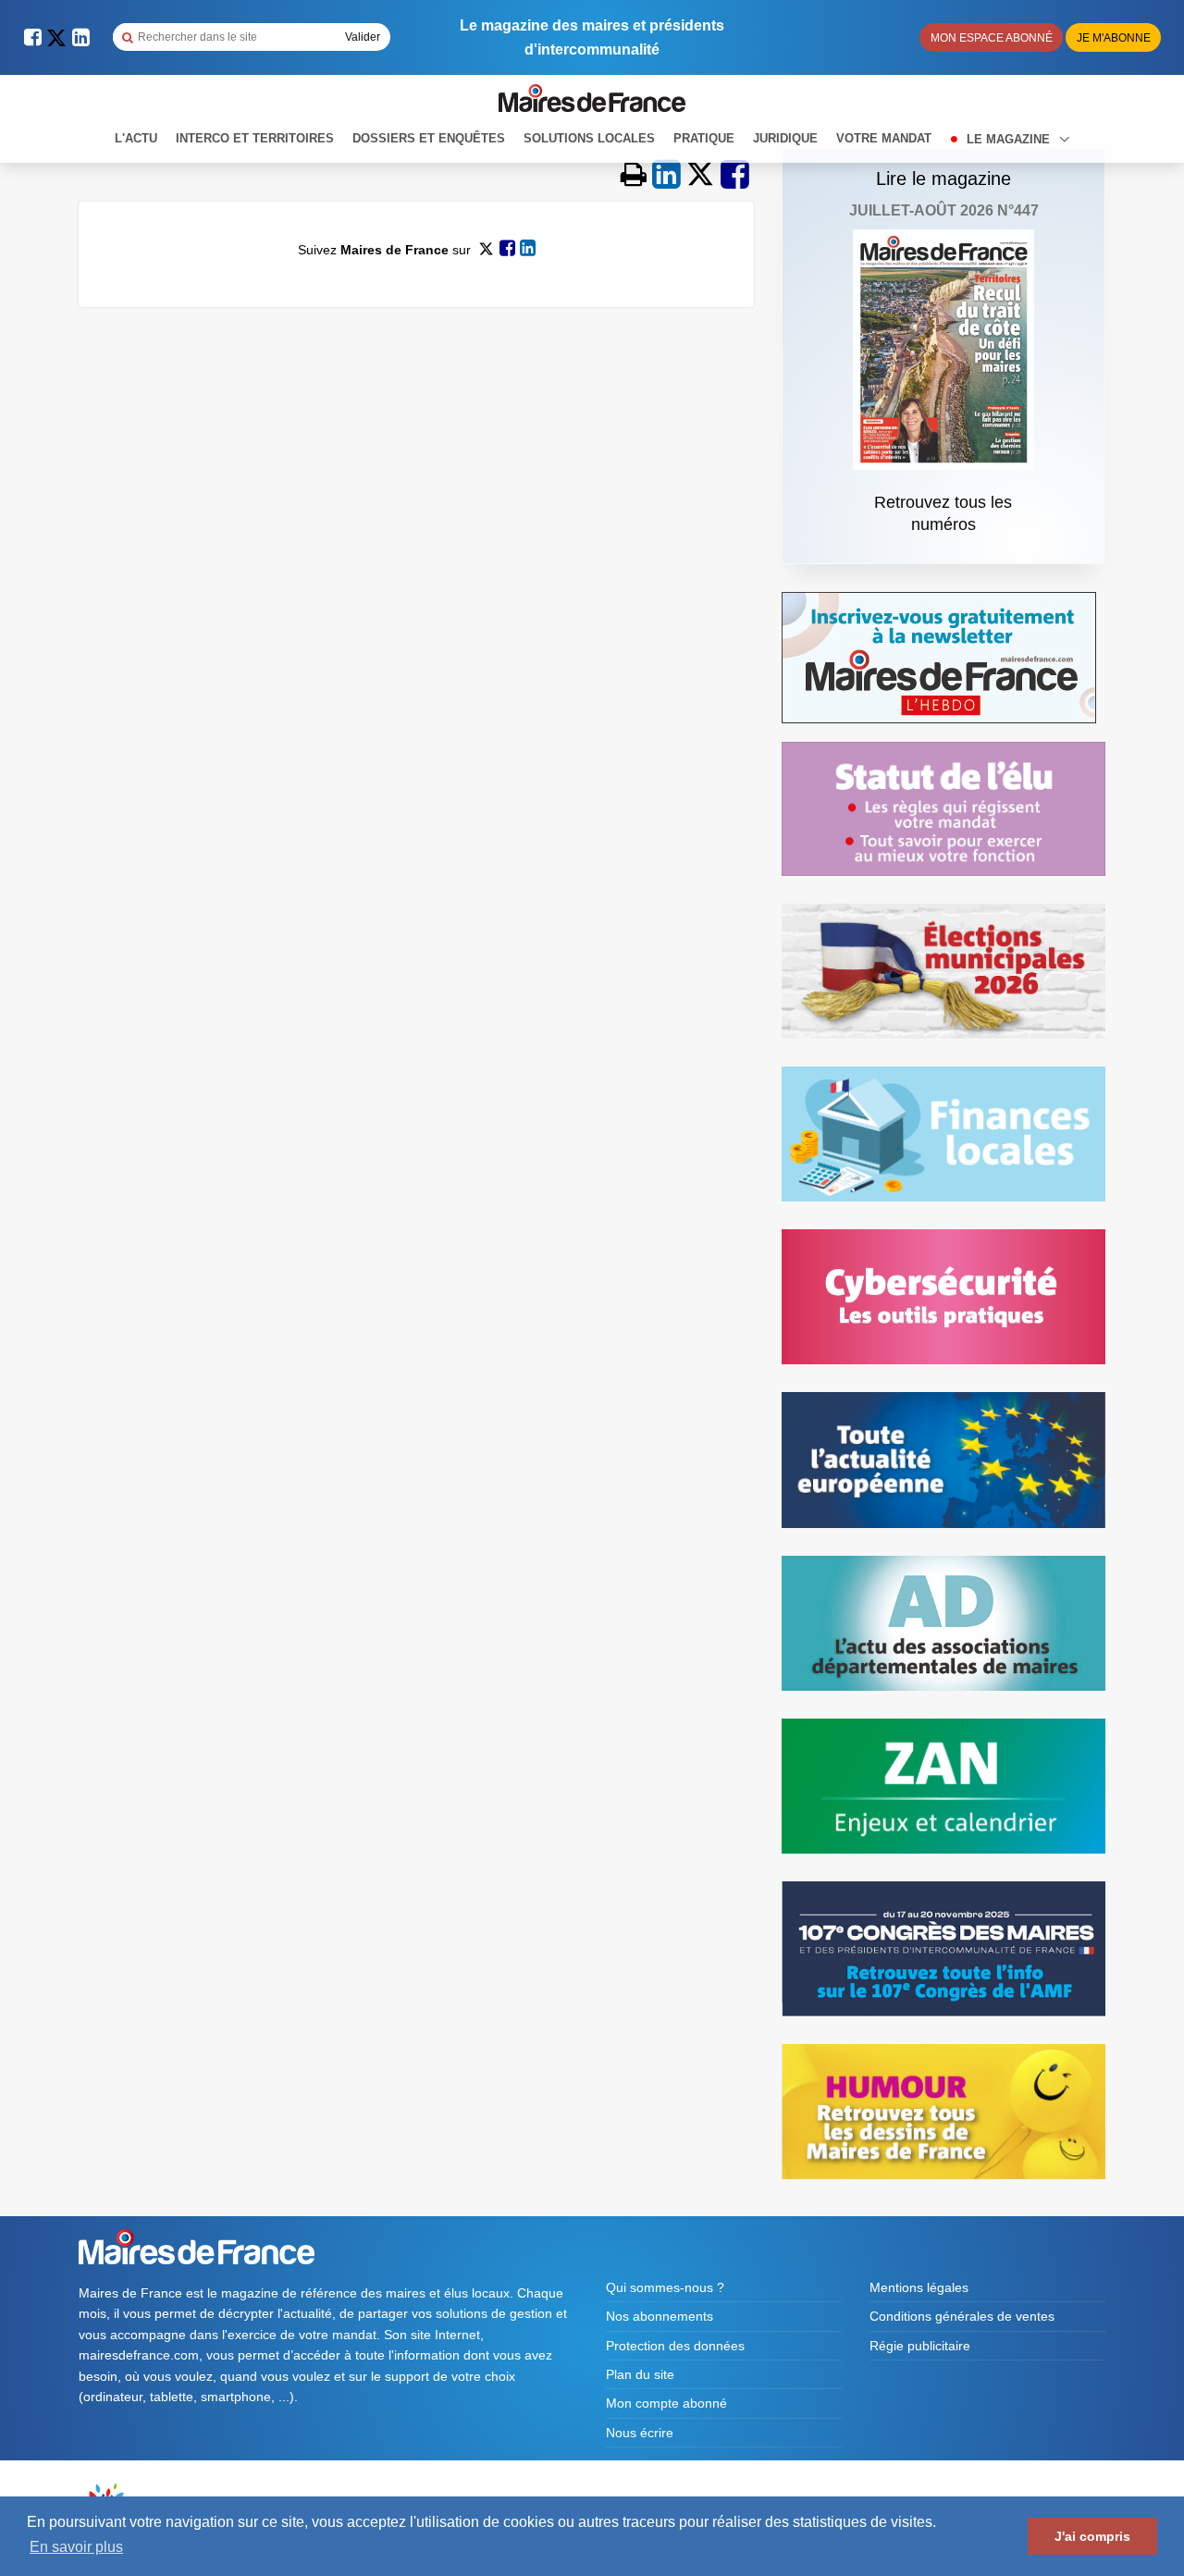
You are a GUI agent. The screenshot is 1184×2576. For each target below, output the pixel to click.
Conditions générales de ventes (962, 2316)
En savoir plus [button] (76, 2547)
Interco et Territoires (255, 138)
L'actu (136, 138)
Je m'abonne (1114, 38)
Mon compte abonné (666, 2403)
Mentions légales (919, 2287)
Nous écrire (640, 2433)
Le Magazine (1010, 139)
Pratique (704, 138)
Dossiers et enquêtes (429, 138)
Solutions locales (589, 138)
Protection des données (675, 2346)
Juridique (785, 138)
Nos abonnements (660, 2316)
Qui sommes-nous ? (665, 2287)
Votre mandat (884, 138)
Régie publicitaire (920, 2346)
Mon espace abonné (992, 38)
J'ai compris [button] (1092, 2536)
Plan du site (640, 2374)
